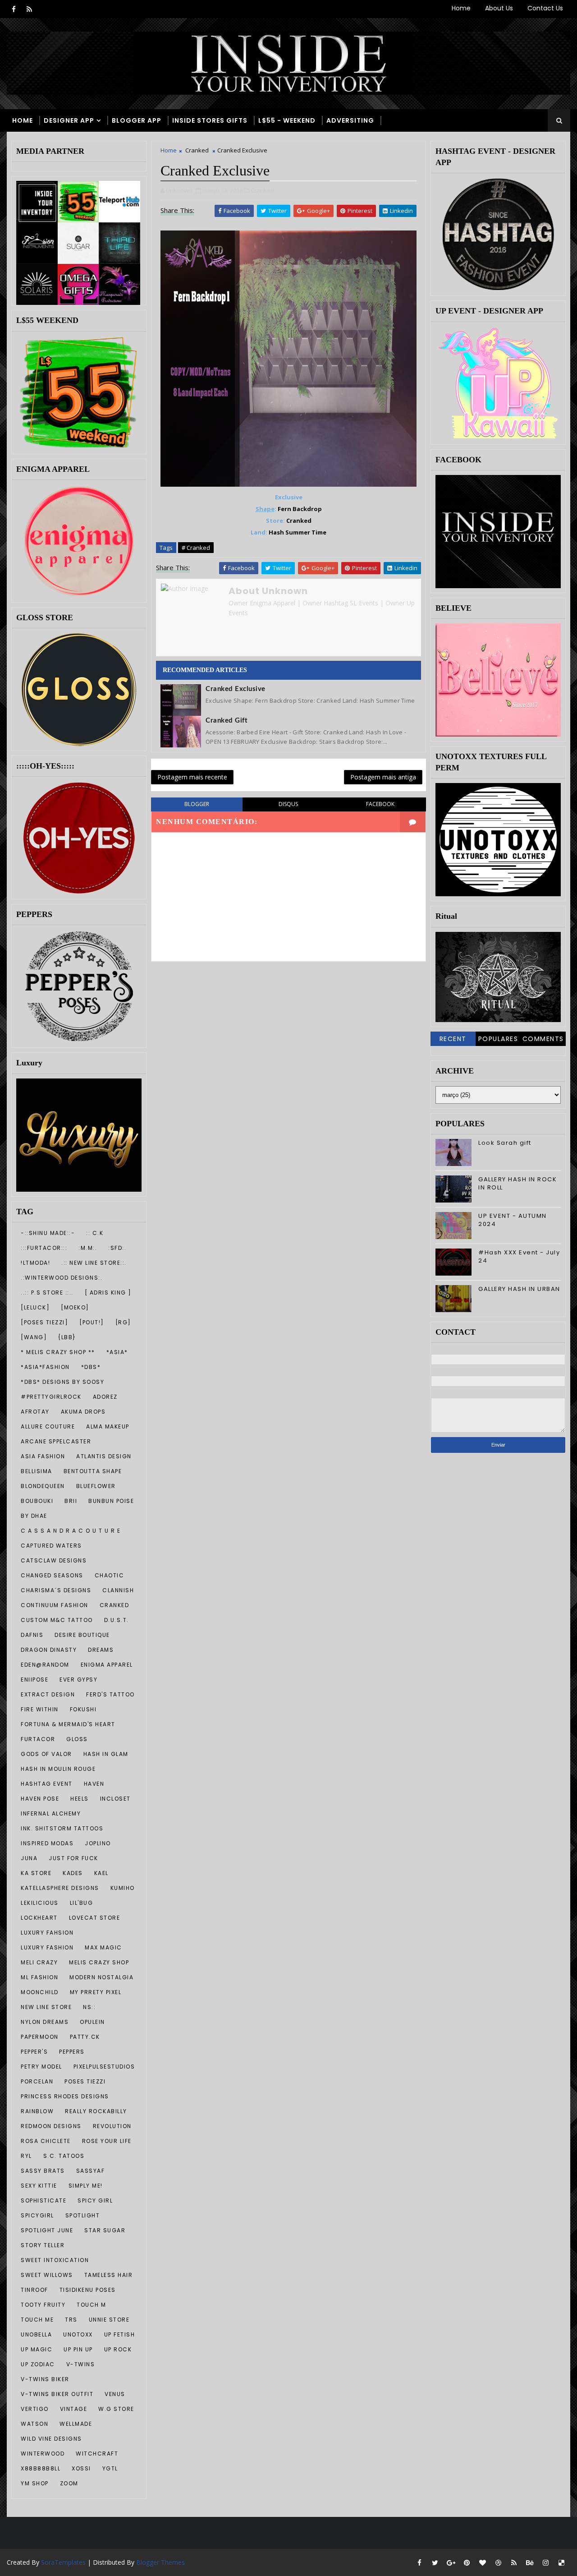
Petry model (41, 2067)
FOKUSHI (83, 1709)
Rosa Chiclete (46, 2141)
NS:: (89, 2007)
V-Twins (81, 2364)
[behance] (530, 2562)
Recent (453, 1039)
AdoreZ (105, 1397)
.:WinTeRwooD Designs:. (62, 1278)
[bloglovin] (482, 2562)
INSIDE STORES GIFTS (210, 120)
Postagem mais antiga (383, 777)
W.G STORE (116, 2409)
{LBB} (67, 1337)
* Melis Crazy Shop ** (58, 1352)
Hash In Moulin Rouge (58, 1769)
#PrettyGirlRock (51, 1397)
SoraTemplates (63, 2562)
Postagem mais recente (192, 777)
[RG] (123, 1322)
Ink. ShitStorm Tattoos (62, 1828)
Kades (73, 1873)
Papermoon (40, 2037)
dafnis (32, 1635)
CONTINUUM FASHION (55, 1605)
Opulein (92, 2022)
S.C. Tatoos (64, 2156)
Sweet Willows (47, 2275)
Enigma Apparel (107, 1665)
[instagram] (545, 2562)
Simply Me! (86, 2186)
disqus (288, 804)
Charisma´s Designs (56, 1590)
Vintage (74, 2409)
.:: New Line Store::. (94, 1263)
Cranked (114, 1605)
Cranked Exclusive (236, 689)
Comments (543, 1039)
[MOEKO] (75, 1307)
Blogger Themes (160, 2562)
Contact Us (545, 8)
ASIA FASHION (43, 1456)
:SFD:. (117, 1248)
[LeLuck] (35, 1307)
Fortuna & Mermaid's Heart (68, 1724)
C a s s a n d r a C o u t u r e (71, 1531)
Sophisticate (44, 2200)
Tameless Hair (109, 2275)
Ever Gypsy (78, 1680)
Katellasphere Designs (60, 1888)
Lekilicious (40, 1903)
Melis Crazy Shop (99, 1962)
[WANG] (34, 1337)
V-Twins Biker (45, 2379)
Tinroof (34, 2290)
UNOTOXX (78, 2334)
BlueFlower (96, 1486)
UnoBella (36, 2334)
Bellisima (37, 1471)
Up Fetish (120, 2334)
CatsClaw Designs (54, 1560)
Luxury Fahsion (47, 1933)
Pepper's (34, 2052)
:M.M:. (88, 1248)
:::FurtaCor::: (44, 1248)
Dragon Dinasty (49, 1650)
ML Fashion (39, 1977)
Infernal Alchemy (51, 1813)
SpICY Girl (95, 2200)
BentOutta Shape (93, 1471)
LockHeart (39, 1918)
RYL (26, 2156)
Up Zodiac (38, 2364)
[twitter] (435, 2562)
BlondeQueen (43, 1486)
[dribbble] (498, 2562)
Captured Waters (51, 1546)
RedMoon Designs (51, 2126)
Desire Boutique (82, 1635)
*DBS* (91, 1367)
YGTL (110, 2468)
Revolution (112, 2126)
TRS (71, 2320)
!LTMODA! (35, 1263)
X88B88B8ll (41, 2468)
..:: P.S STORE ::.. (47, 1293)
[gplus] (451, 2562)
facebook (380, 804)
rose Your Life (107, 2141)
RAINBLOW (37, 2111)
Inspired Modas (47, 1843)
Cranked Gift (227, 721)
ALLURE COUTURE (48, 1426)
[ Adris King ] (108, 1293)
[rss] (29, 9)
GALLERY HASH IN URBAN (519, 1289)
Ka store (36, 1873)
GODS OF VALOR (46, 1754)
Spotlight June (47, 2230)
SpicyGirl (37, 2215)
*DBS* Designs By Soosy (62, 1382)
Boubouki (37, 1501)
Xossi (81, 2468)
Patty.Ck (85, 2037)
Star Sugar (105, 2230)
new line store (46, 2007)
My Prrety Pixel (96, 1992)
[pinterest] (467, 2562)
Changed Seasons (52, 1575)
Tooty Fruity (43, 2305)
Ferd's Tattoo (110, 1694)
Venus (115, 2394)
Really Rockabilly (96, 2111)
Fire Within (40, 1709)
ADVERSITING (350, 120)
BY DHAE (34, 1516)
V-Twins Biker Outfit (57, 2394)
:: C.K (95, 1233)
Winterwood (43, 2454)
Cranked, (263, 190)
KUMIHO (123, 1888)
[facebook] (14, 9)
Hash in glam (106, 1754)
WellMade (76, 2424)
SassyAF (91, 2171)
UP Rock (118, 2349)
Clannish (118, 1590)
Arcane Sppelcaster (56, 1441)
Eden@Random (45, 1665)
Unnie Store (109, 2320)
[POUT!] (92, 1322)
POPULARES (498, 1039)
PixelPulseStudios (104, 2067)
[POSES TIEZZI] (44, 1322)
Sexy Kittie (39, 2186)
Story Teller (43, 2245)
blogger (197, 804)
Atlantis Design (104, 1456)
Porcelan (37, 2081)
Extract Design (48, 1694)
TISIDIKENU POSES (88, 2290)
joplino (98, 1843)
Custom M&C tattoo (57, 1620)
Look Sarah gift (505, 1143)
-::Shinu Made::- (48, 1233)
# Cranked (196, 548)
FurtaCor (38, 1739)
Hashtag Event (47, 1784)
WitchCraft (97, 2454)
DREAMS (101, 1650)
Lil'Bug (82, 1903)
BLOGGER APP (137, 120)
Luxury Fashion (47, 1947)
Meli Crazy (39, 1962)
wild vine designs (51, 2439)
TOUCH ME (37, 2320)
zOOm (69, 2483)
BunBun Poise (111, 1501)
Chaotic (110, 1575)
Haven (94, 1784)
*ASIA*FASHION (45, 1367)
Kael (101, 1873)
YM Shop (35, 2483)
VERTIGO (35, 2409)
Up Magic (37, 2349)
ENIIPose (34, 1680)
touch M (92, 2305)
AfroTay (35, 1412)
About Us (499, 8)
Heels (80, 1799)
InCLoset (115, 1799)
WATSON (34, 2424)
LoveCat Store (95, 1918)
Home (461, 8)
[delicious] (561, 2562)
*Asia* (117, 1352)
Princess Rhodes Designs (65, 2096)
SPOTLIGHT (83, 2215)
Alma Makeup (108, 1426)
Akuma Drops (83, 1412)
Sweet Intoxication (55, 2260)
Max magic (103, 1947)
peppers (72, 2052)
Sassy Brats (43, 2171)
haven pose (40, 1799)
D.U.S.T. (117, 1620)
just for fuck (73, 1858)
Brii (71, 1501)
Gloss (77, 1739)
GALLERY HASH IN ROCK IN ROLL (517, 1183)
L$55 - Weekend (287, 120)
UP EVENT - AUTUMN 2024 (513, 1220)
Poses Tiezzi (85, 2081)
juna (29, 1858)
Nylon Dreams (45, 2022)
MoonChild (40, 1992)
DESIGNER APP (69, 120)
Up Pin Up (78, 2349)
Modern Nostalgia (101, 1977)
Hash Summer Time (298, 532)
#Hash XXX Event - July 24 (519, 1256)
